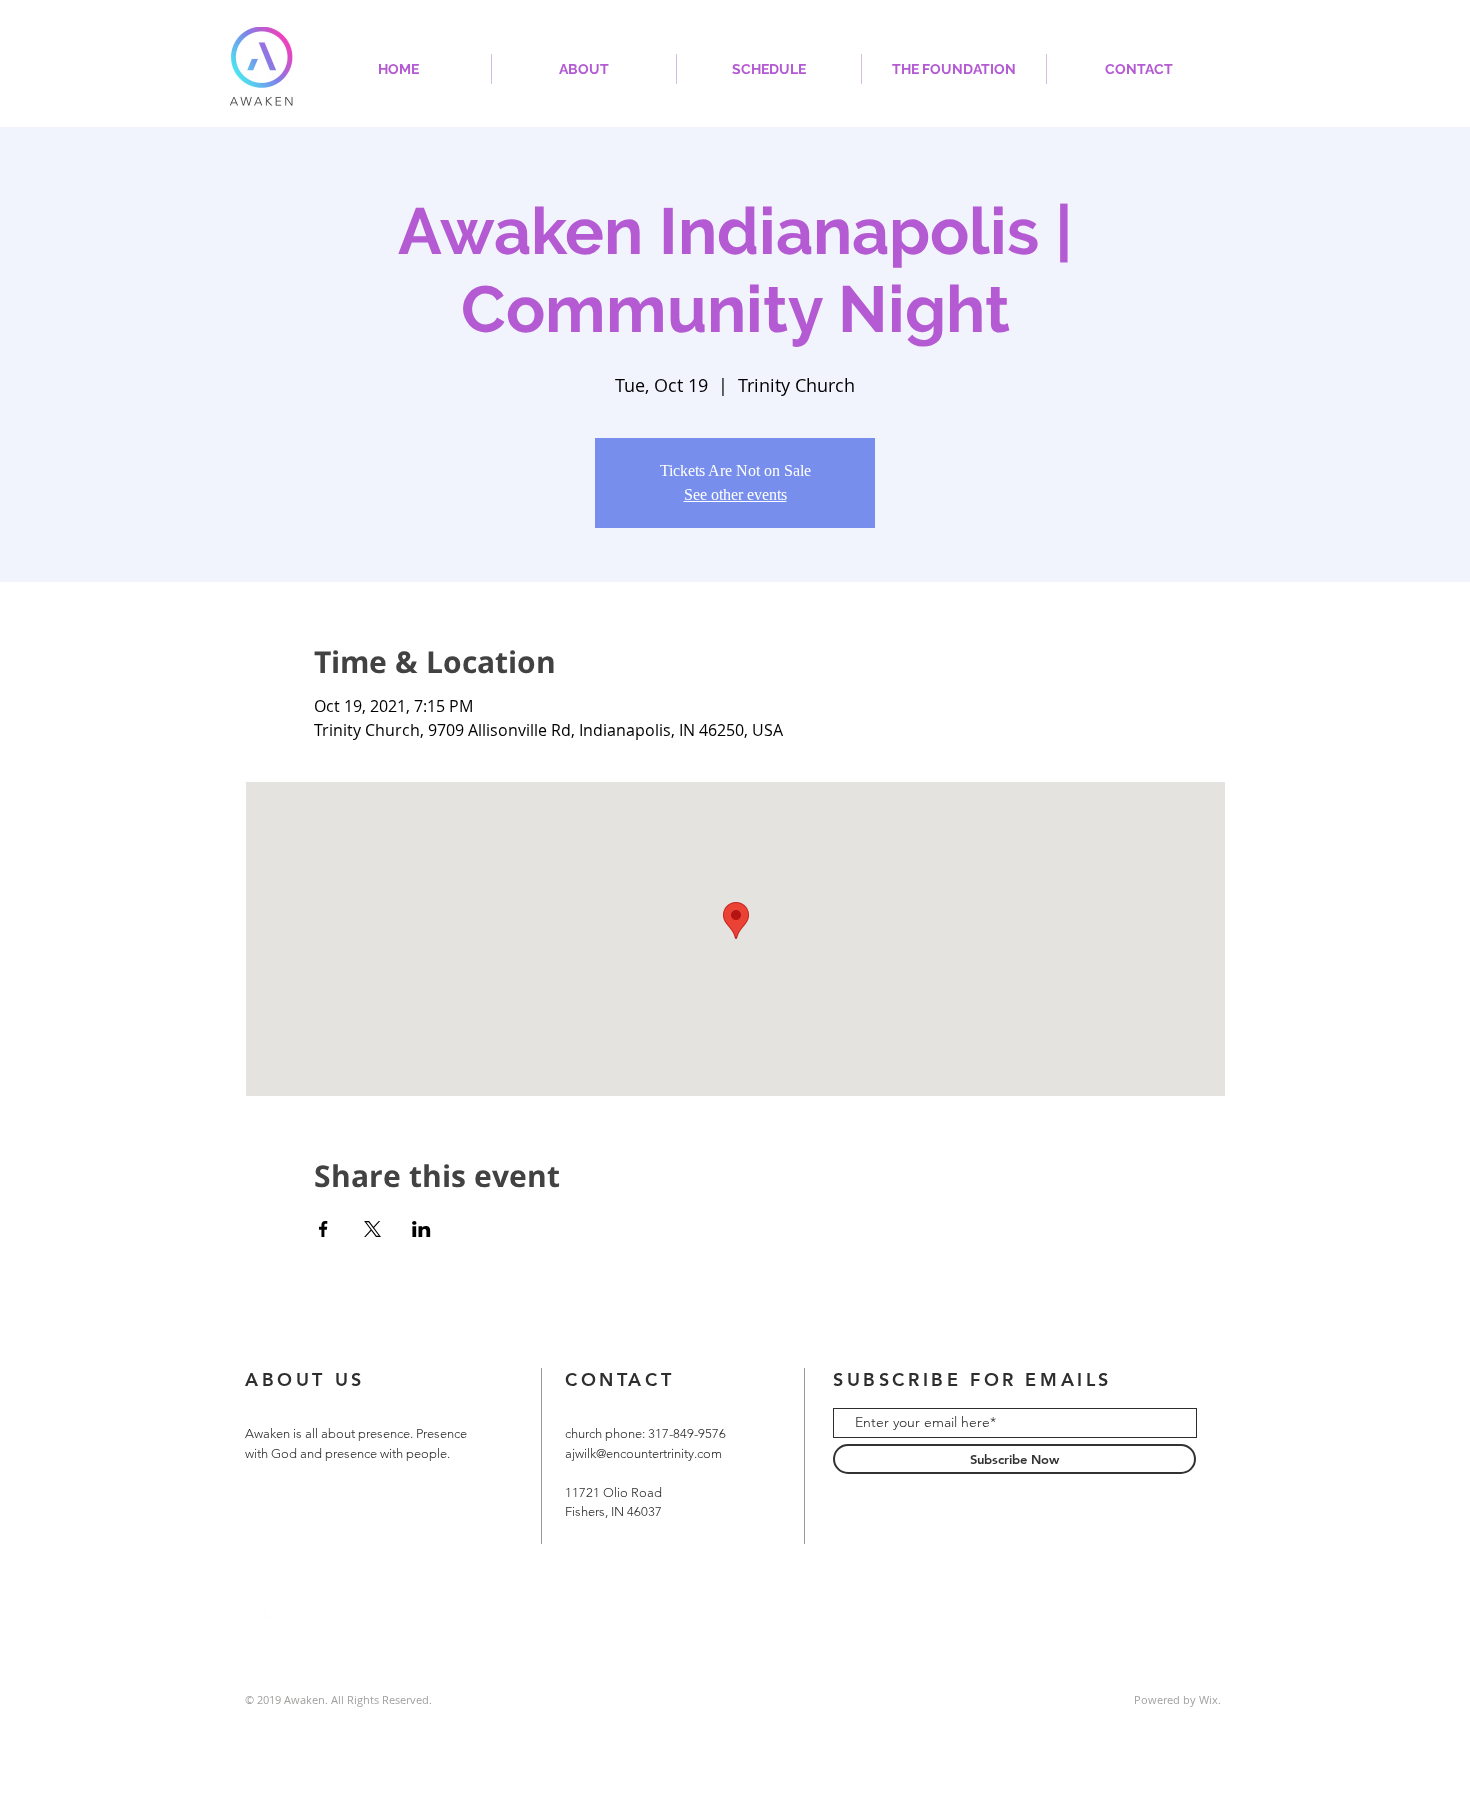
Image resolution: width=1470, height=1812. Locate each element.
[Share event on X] (372, 1229)
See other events (735, 494)
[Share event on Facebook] (323, 1229)
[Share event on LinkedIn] (421, 1229)
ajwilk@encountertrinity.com (643, 1453)
